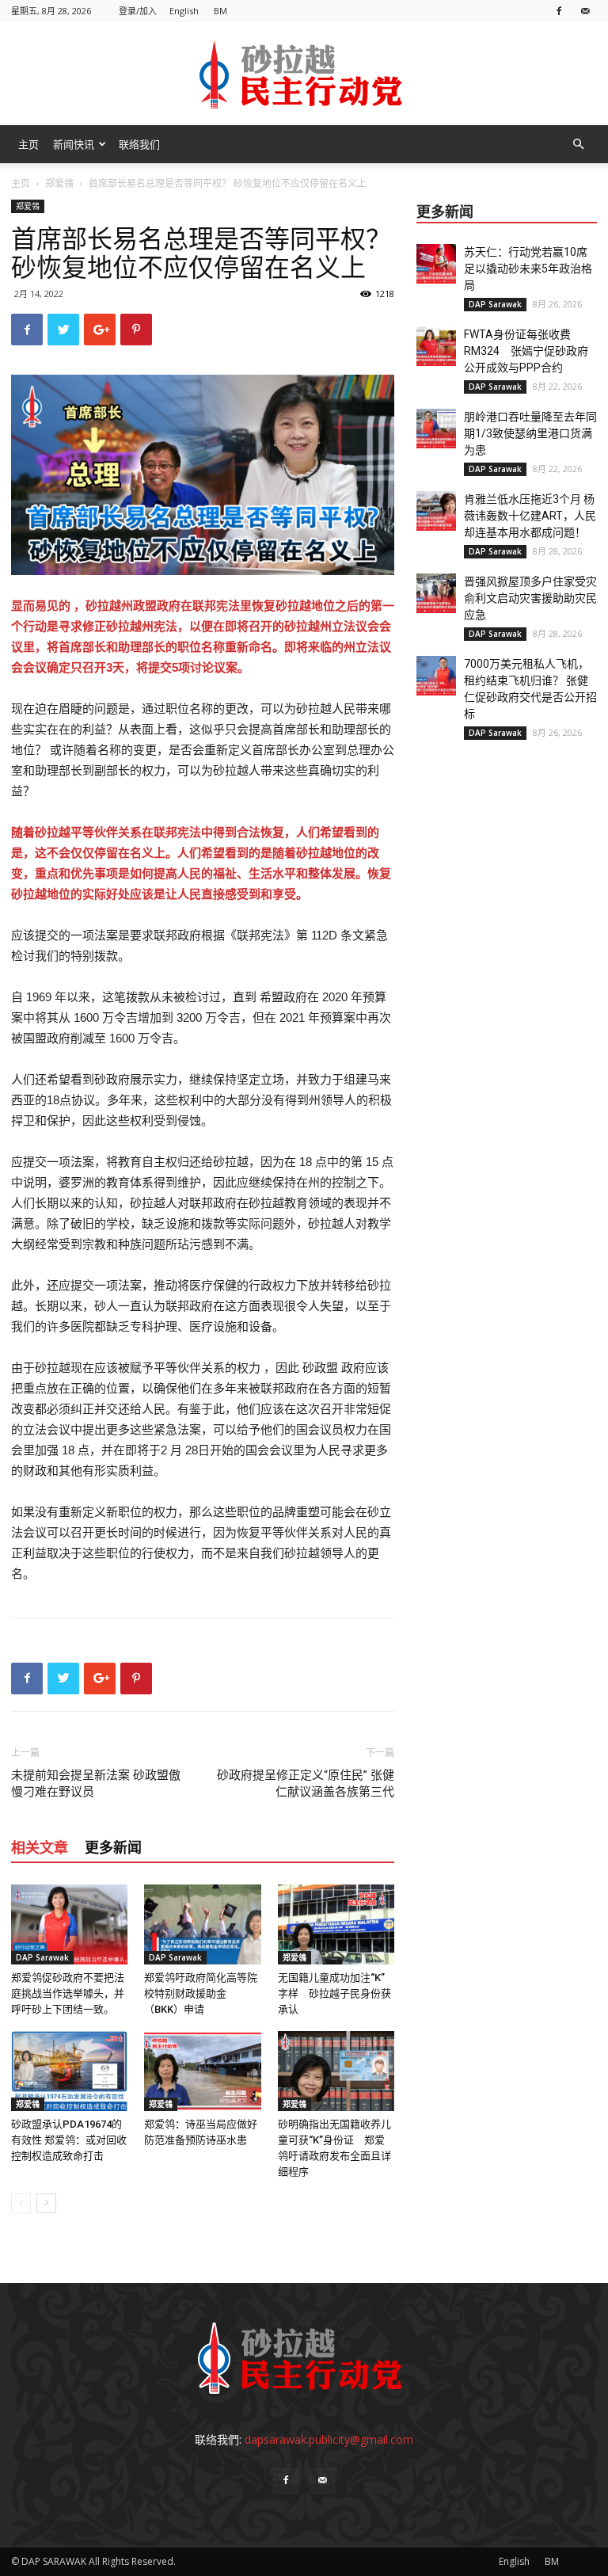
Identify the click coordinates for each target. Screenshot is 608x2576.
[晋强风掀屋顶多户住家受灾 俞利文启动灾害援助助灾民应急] (436, 593)
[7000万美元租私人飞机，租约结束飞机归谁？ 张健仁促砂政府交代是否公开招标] (436, 676)
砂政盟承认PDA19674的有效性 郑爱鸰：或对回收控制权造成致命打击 (69, 2140)
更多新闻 (113, 1848)
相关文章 (40, 1848)
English (184, 11)
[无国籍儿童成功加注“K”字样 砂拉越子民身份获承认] (336, 1924)
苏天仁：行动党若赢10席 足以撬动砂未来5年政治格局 (531, 269)
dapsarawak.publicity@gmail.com (329, 2439)
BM (220, 11)
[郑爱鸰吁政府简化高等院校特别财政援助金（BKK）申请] (202, 1924)
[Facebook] (559, 11)
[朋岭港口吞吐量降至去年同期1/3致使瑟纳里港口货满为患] (436, 429)
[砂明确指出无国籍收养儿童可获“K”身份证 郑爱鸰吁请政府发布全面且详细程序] (336, 2071)
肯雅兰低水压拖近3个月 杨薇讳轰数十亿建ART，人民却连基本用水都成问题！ (530, 516)
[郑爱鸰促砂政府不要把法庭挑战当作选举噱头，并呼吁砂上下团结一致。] (69, 1924)
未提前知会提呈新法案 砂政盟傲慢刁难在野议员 (96, 1783)
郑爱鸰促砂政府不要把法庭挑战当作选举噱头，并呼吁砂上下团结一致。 (68, 1993)
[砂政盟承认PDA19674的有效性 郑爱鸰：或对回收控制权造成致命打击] (69, 2071)
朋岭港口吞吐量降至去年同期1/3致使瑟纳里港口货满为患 (530, 433)
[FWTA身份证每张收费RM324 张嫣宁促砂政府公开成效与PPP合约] (436, 346)
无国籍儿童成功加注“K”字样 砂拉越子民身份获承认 (334, 1993)
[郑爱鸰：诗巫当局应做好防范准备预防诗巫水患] (202, 2071)
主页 (28, 144)
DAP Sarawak (42, 1957)
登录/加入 (138, 11)
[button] (578, 145)
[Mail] (585, 11)
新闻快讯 (74, 144)
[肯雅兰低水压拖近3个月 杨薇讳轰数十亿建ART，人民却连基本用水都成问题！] (436, 511)
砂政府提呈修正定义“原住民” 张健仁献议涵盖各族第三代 (306, 1783)
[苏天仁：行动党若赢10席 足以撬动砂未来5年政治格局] (436, 264)
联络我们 (139, 144)
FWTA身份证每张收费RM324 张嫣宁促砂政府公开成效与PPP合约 (526, 351)
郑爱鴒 (59, 183)
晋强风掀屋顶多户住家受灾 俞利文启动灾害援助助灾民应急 (536, 598)
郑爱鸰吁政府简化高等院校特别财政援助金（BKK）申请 (201, 1993)
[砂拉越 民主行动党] (304, 74)
